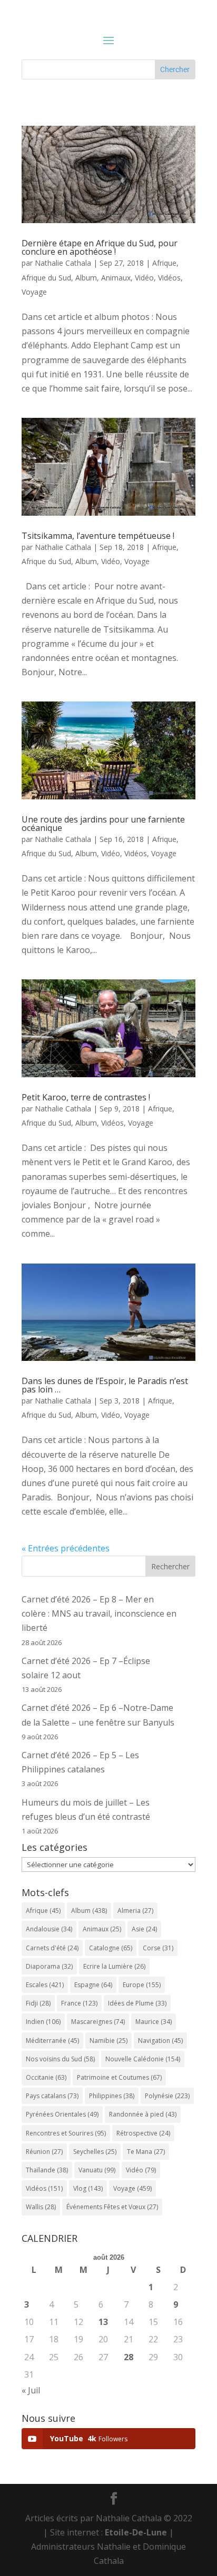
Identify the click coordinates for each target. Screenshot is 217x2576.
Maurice (154, 2022)
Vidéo (144, 278)
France (79, 2003)
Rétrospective (143, 2133)
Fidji (38, 2003)
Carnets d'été (52, 1948)
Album (86, 278)
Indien (43, 2022)
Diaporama (49, 1966)
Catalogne (111, 1948)
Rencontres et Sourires (66, 2133)
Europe (142, 1985)
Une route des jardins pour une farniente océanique (103, 824)
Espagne (93, 1985)
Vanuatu (97, 2170)
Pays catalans (52, 2096)
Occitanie (46, 2077)
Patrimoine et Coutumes (119, 2077)
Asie (144, 1929)
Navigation (160, 2041)
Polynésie (167, 2096)
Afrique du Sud (46, 278)
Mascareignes (98, 2022)
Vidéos (169, 278)
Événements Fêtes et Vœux (112, 2207)
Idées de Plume (137, 2003)
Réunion (44, 2152)
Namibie (108, 2041)
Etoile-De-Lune (136, 2532)
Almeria (135, 1911)
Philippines (112, 2096)
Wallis (41, 2207)
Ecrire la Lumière (114, 1966)
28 (129, 2357)
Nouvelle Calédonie (143, 2059)
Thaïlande (47, 2170)
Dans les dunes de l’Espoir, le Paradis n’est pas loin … (105, 1385)
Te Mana (146, 2152)
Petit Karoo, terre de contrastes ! (86, 1097)
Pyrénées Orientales (62, 2114)
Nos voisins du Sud (60, 2059)
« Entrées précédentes (66, 1548)
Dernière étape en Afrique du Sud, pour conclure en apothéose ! (100, 247)
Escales (45, 1985)
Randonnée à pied (143, 2114)
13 (103, 2322)
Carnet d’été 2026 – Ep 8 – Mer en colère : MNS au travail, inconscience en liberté (99, 1613)
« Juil (31, 2390)
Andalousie (49, 1929)
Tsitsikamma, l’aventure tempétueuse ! (98, 536)
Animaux (116, 278)
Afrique (164, 263)
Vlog (88, 2188)
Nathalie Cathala (63, 263)
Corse (158, 1948)
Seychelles (95, 2152)
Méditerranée (52, 2041)
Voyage (34, 292)
